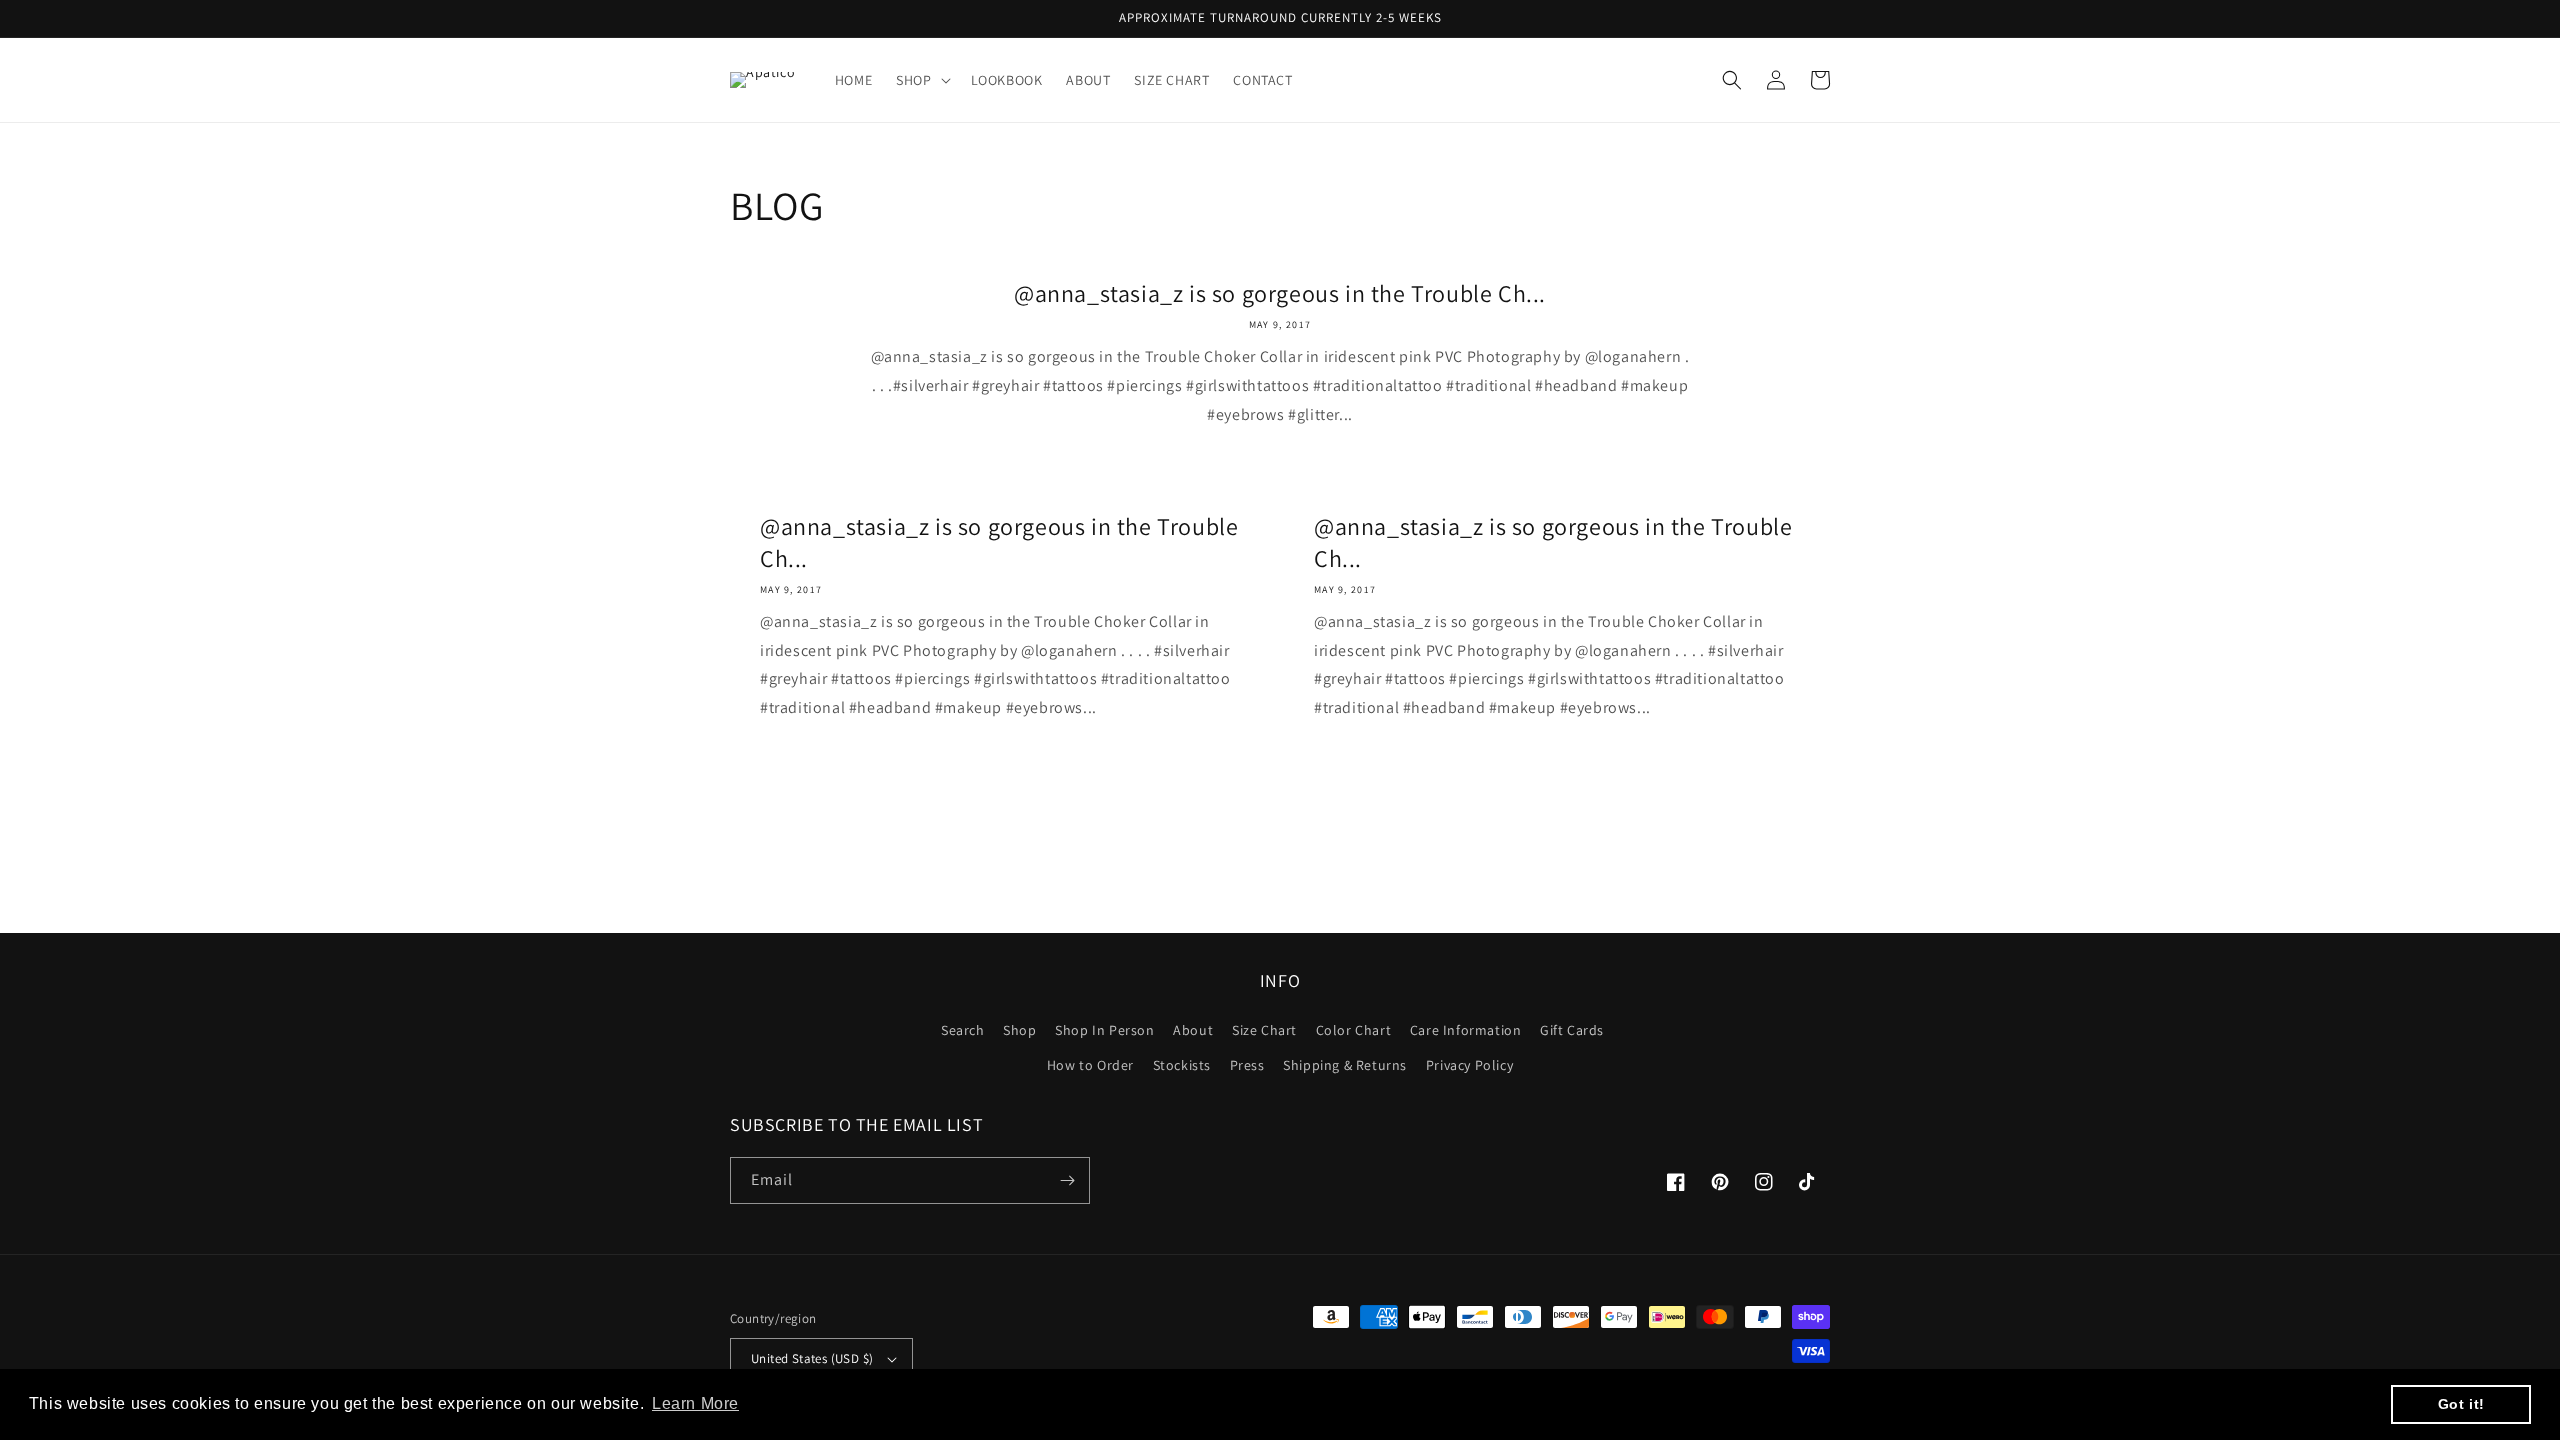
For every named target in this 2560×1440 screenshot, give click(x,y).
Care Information (1466, 1030)
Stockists (1182, 1065)
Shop (1019, 1030)
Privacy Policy (1469, 1065)
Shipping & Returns (1345, 1065)
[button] (921, 80)
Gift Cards (1572, 1030)
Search (963, 1030)
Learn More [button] (695, 1403)
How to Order (1090, 1065)
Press (1247, 1065)
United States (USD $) (812, 1358)
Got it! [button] (2461, 1404)
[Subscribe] (1067, 1180)
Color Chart (1354, 1030)
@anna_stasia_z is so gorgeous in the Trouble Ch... (1280, 293)
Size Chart (1264, 1030)
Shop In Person (1104, 1030)
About (1193, 1030)
